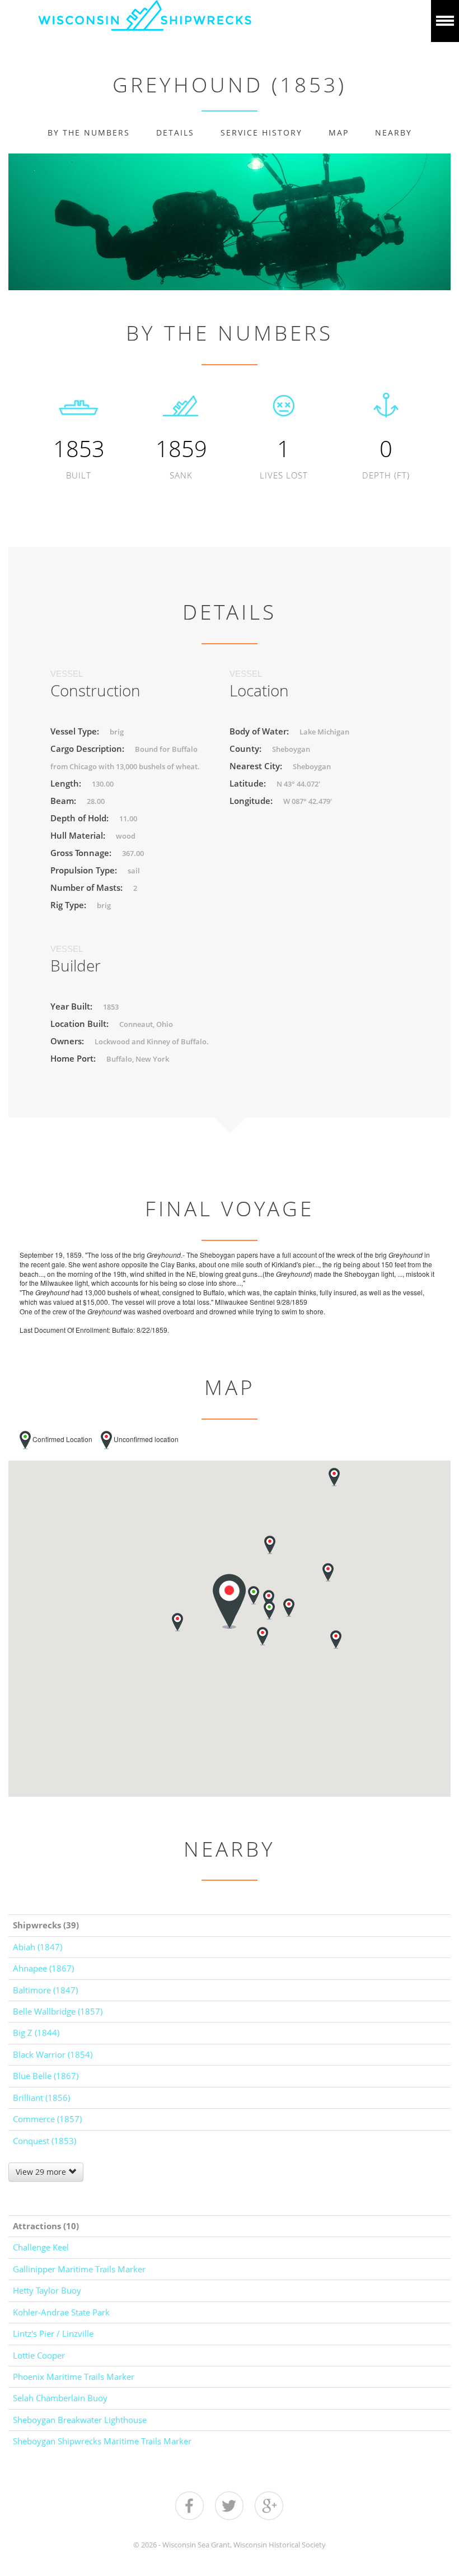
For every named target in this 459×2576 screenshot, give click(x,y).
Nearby (394, 132)
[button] (328, 1572)
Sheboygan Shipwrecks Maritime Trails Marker (102, 2441)
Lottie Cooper (39, 2355)
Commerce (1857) (47, 2119)
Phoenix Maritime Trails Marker (74, 2377)
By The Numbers (89, 132)
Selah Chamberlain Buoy (60, 2398)
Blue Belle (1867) (46, 2076)
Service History (261, 132)
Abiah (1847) (38, 1947)
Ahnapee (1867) (43, 1968)
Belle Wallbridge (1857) (58, 2011)
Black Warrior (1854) (53, 2054)
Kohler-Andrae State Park (61, 2312)
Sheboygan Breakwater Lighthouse (80, 2420)
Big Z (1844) (36, 2033)
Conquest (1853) (45, 2141)
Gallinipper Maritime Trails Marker (79, 2269)
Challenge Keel (41, 2247)
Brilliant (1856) (41, 2098)
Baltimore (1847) (45, 1990)
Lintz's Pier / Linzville (53, 2333)
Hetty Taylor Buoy (47, 2290)
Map (339, 132)
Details (175, 132)
